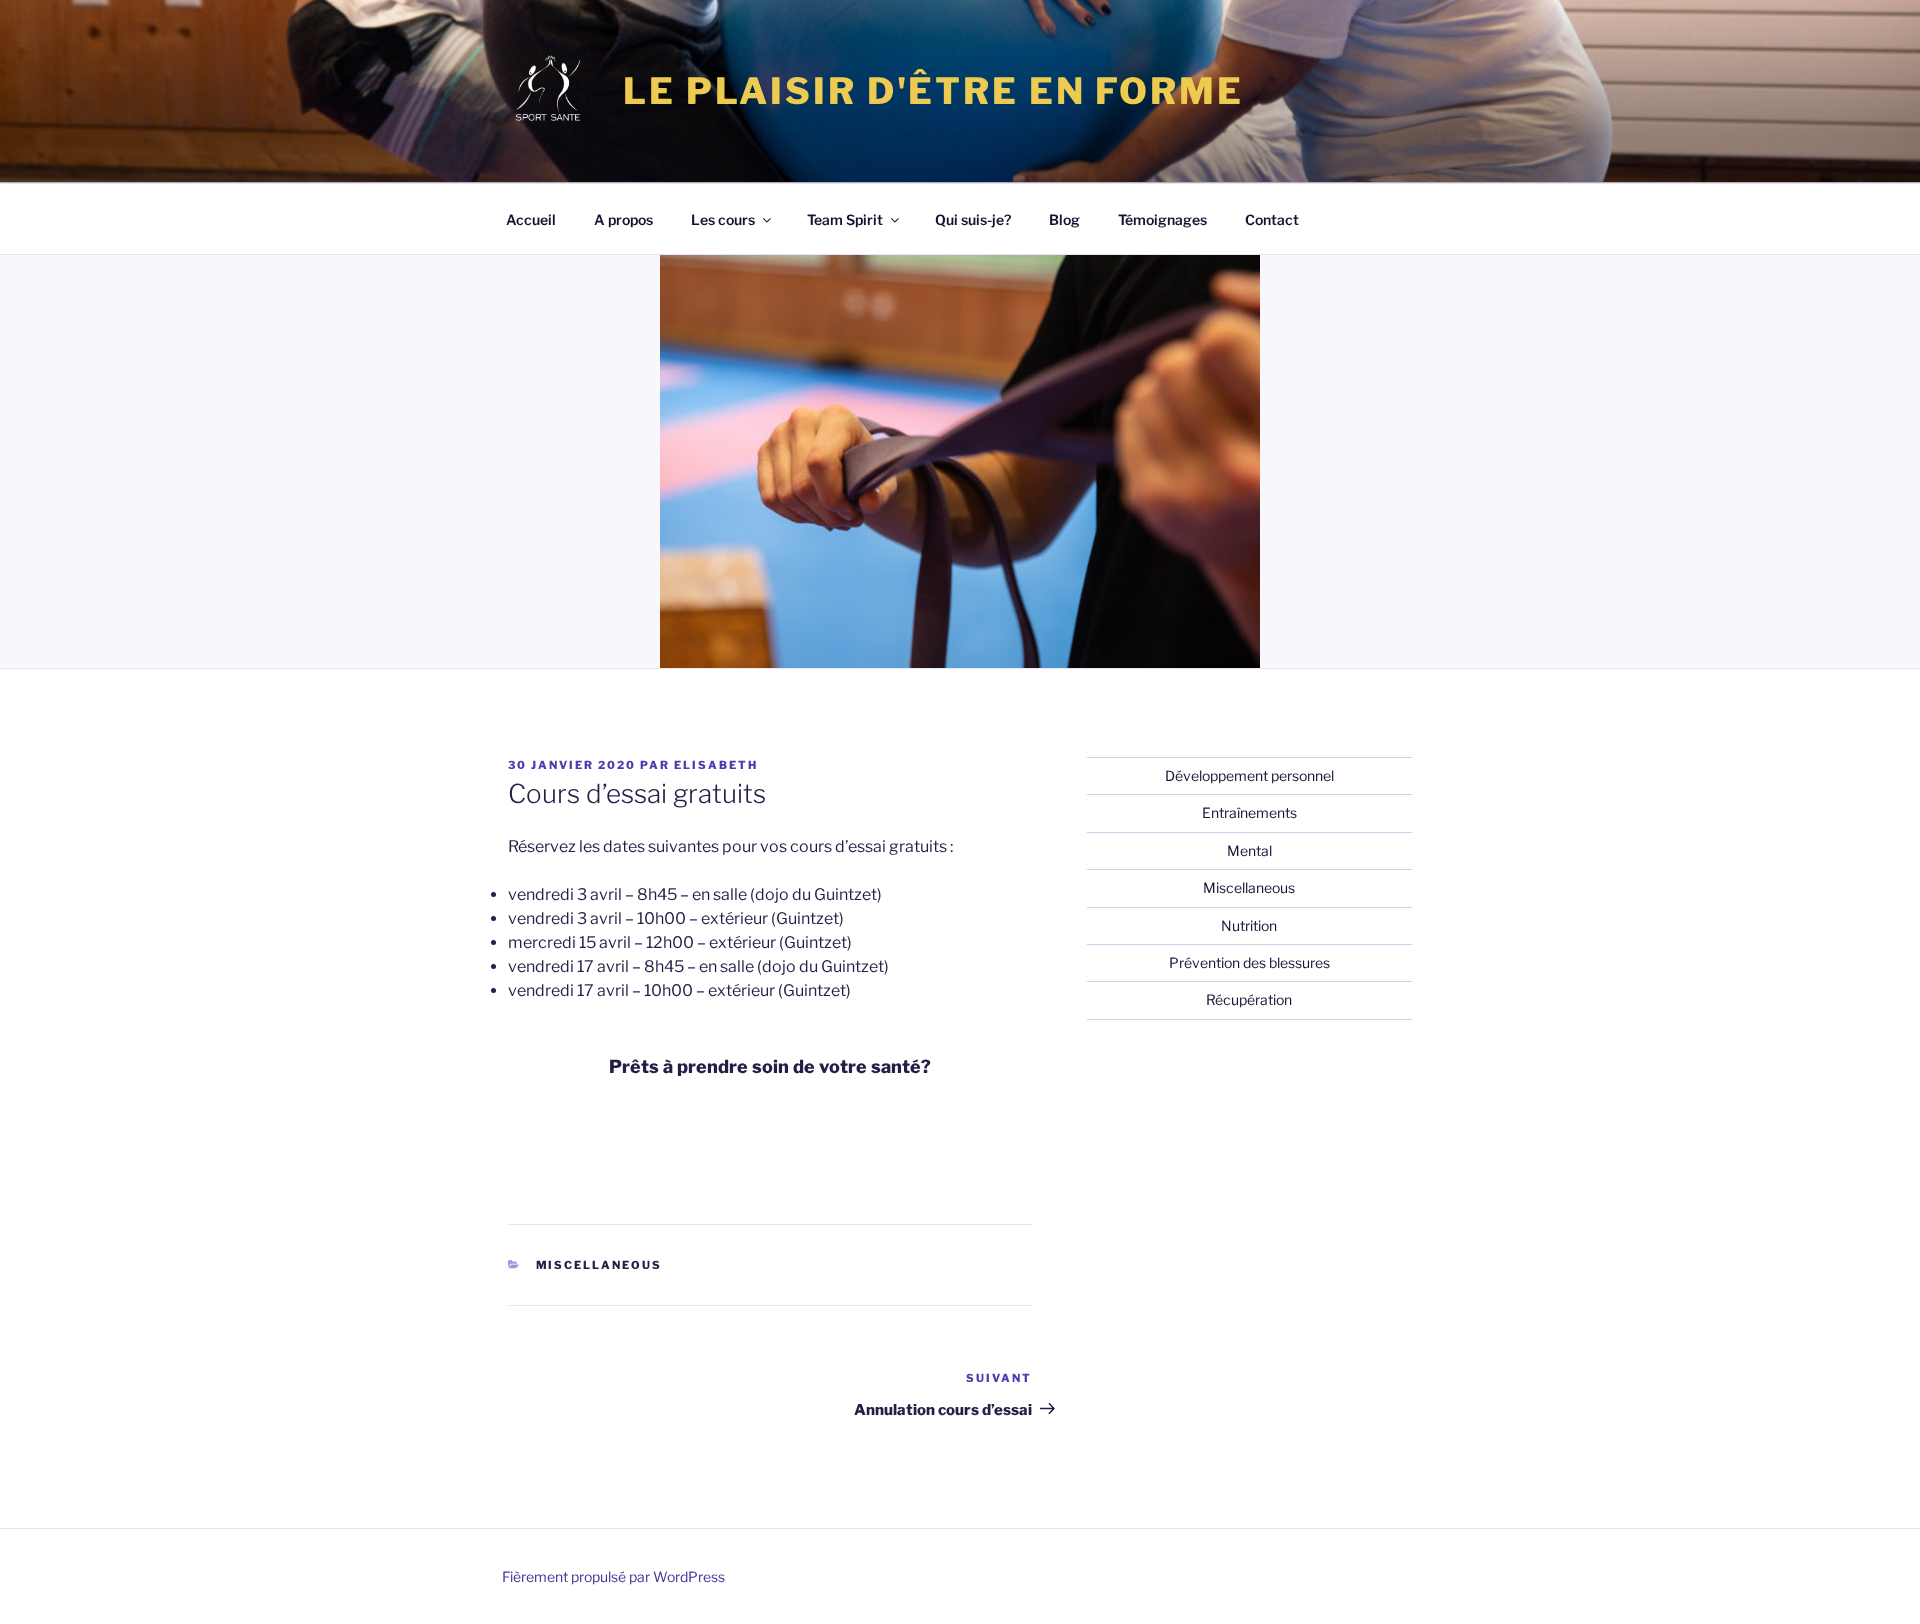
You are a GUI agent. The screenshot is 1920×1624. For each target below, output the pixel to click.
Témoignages (1162, 219)
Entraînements (1249, 812)
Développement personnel (1249, 775)
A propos (623, 219)
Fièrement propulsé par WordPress (613, 1576)
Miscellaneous (599, 1265)
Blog (1064, 219)
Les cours (723, 219)
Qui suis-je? (973, 219)
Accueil (531, 219)
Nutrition (1249, 925)
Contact (1272, 219)
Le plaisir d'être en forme (933, 91)
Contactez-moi (587, 1144)
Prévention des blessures (1249, 962)
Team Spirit (845, 219)
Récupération (1249, 999)
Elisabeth (716, 765)
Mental (1249, 850)
